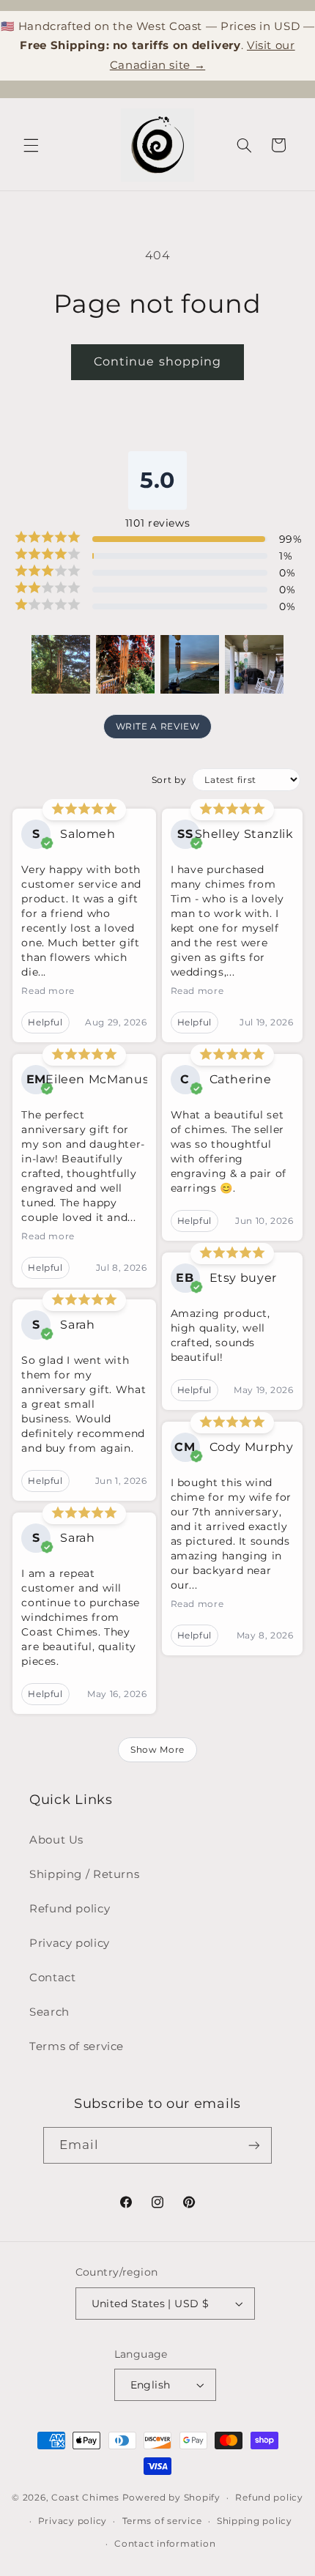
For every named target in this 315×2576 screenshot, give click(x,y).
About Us (56, 1840)
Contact (52, 1978)
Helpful (45, 1022)
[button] (31, 145)
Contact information (165, 2544)
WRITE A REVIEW (158, 726)
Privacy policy (70, 1943)
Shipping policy (255, 2521)
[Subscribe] (254, 2145)
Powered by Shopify (171, 2498)
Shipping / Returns (84, 1874)
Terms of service (77, 2046)
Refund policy (70, 1909)
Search (49, 2012)
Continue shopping (157, 361)
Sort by (169, 780)
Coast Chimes (85, 2498)
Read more (48, 991)
